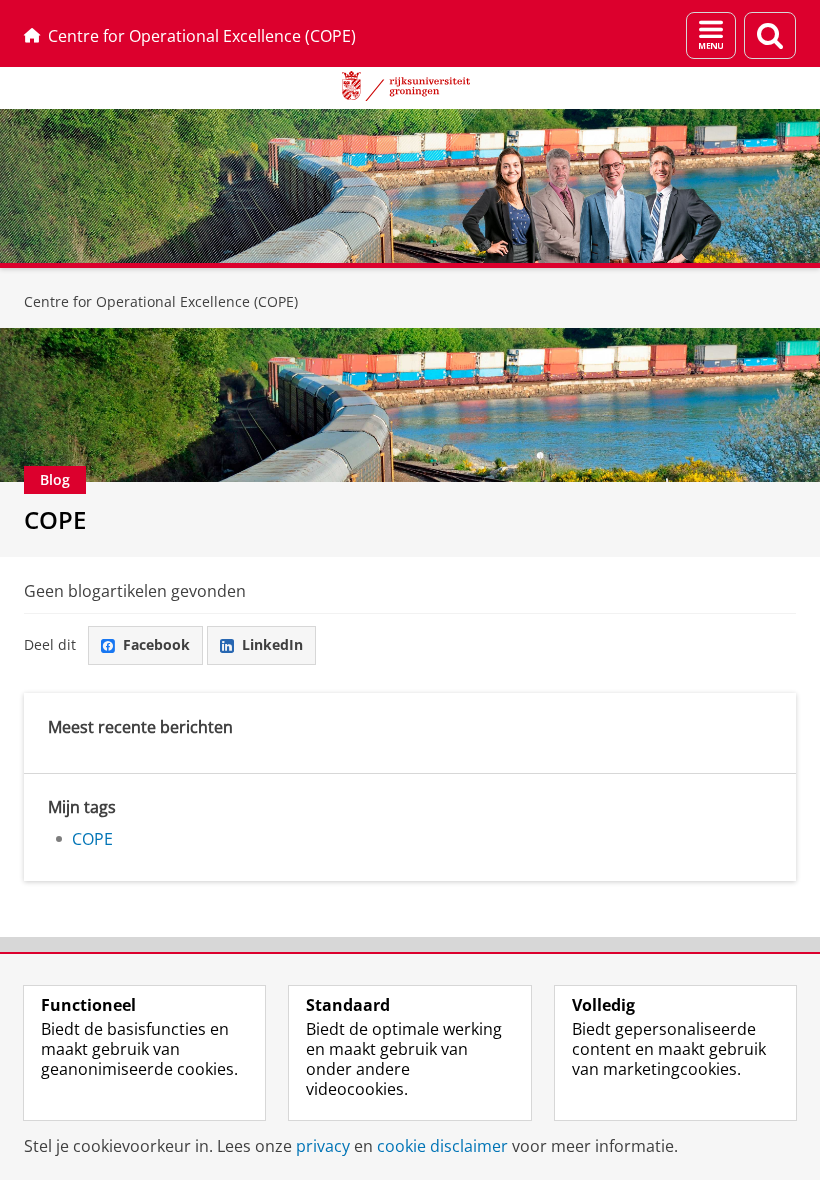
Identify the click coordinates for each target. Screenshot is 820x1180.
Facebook (156, 644)
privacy (323, 1146)
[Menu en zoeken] (711, 35)
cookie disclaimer (442, 1146)
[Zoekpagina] (770, 35)
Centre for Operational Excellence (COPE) (202, 36)
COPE (55, 519)
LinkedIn (272, 644)
